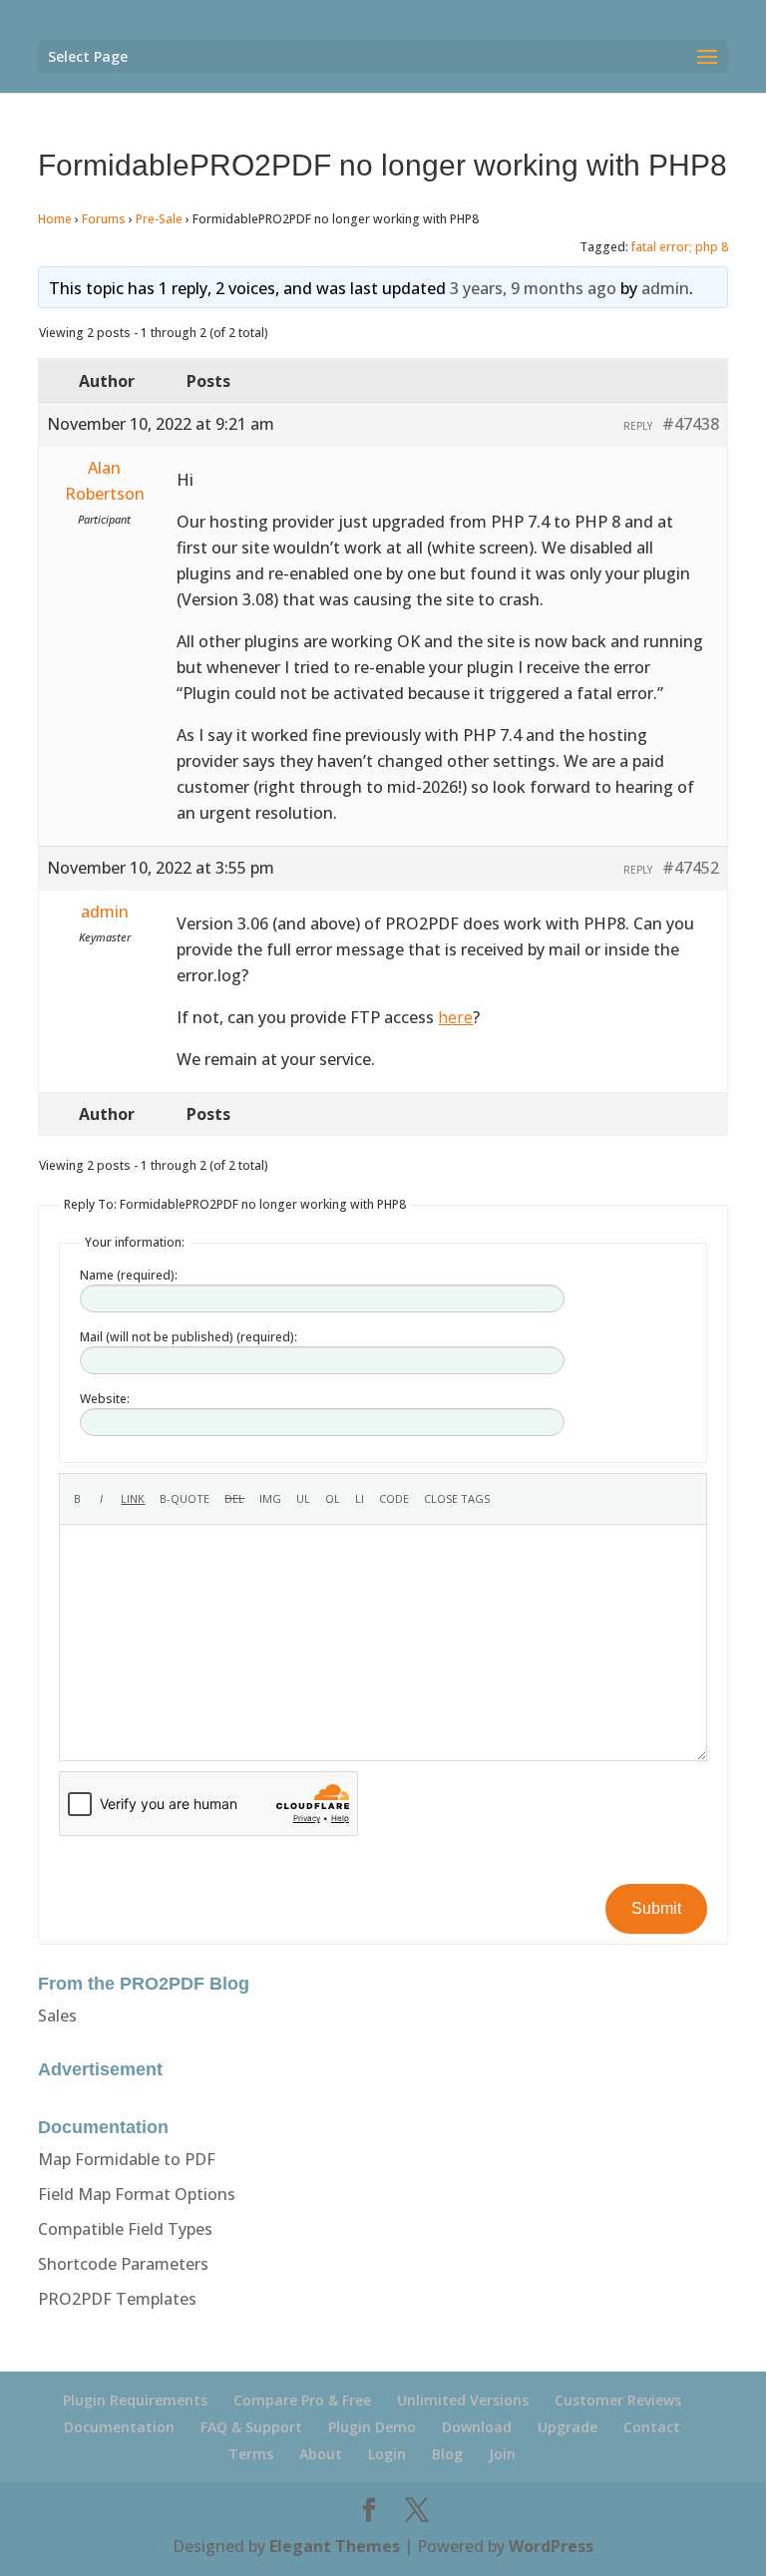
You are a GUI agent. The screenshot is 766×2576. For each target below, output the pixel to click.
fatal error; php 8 (680, 247)
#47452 (691, 868)
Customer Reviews (618, 2400)
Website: (105, 1399)
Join (502, 2454)
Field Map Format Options (137, 2194)
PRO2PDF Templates (117, 2299)
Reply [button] (638, 426)
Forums (104, 219)
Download (477, 2427)
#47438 (691, 424)
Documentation (119, 2427)
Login (387, 2454)
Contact (652, 2427)
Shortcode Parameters (123, 2264)
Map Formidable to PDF (127, 2159)
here (455, 1017)
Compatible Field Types (125, 2229)
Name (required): (129, 1275)
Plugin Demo (372, 2427)
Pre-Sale (159, 219)
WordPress (551, 2546)
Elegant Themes (335, 2546)
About (321, 2454)
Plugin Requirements (135, 2400)
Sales (57, 2016)
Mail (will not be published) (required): (189, 1337)
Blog (447, 2454)
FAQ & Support (251, 2427)
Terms (251, 2454)
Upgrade (568, 2427)
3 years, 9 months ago (533, 288)
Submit (656, 1908)
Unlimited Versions (463, 2400)
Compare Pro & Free (302, 2400)
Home (55, 219)
